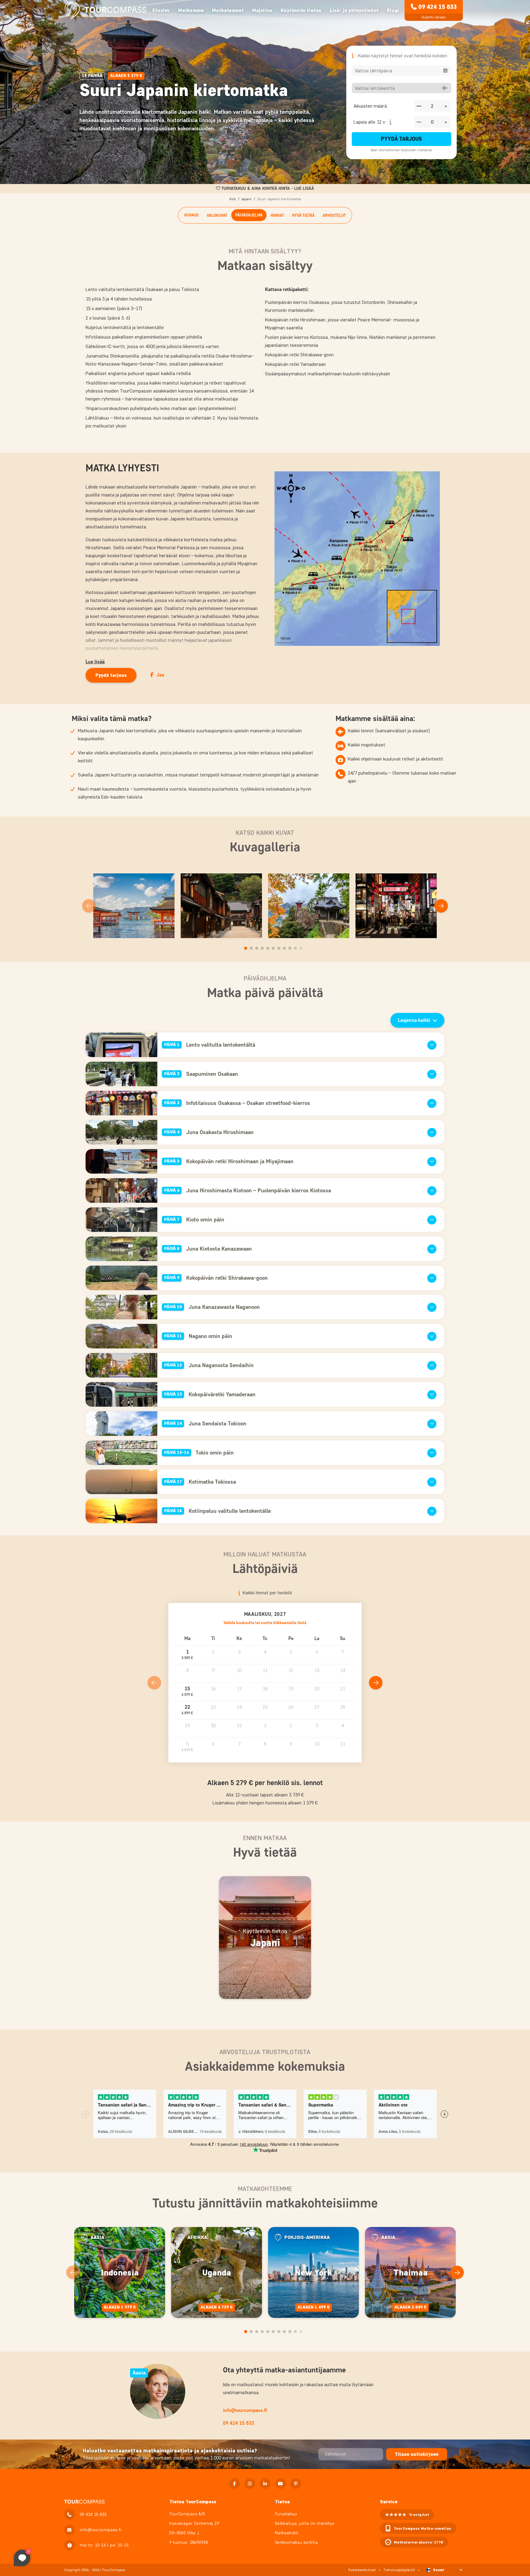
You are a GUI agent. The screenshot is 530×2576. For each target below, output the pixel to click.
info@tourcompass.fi (245, 2410)
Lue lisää (95, 662)
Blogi (393, 10)
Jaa (160, 675)
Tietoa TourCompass (193, 2502)
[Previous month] (154, 1683)
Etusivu (161, 10)
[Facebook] (234, 2484)
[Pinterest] (296, 2484)
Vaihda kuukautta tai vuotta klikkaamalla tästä (265, 1623)
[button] (187, 1655)
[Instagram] (250, 2484)
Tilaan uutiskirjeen (417, 2454)
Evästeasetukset (362, 2570)
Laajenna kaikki (414, 1020)
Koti (233, 199)
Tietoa (282, 2502)
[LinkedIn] (265, 2484)
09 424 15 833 (438, 7)
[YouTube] (280, 2484)
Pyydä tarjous (401, 139)
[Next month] (376, 1683)
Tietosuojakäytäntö (399, 2570)
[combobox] (401, 71)
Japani (246, 199)
